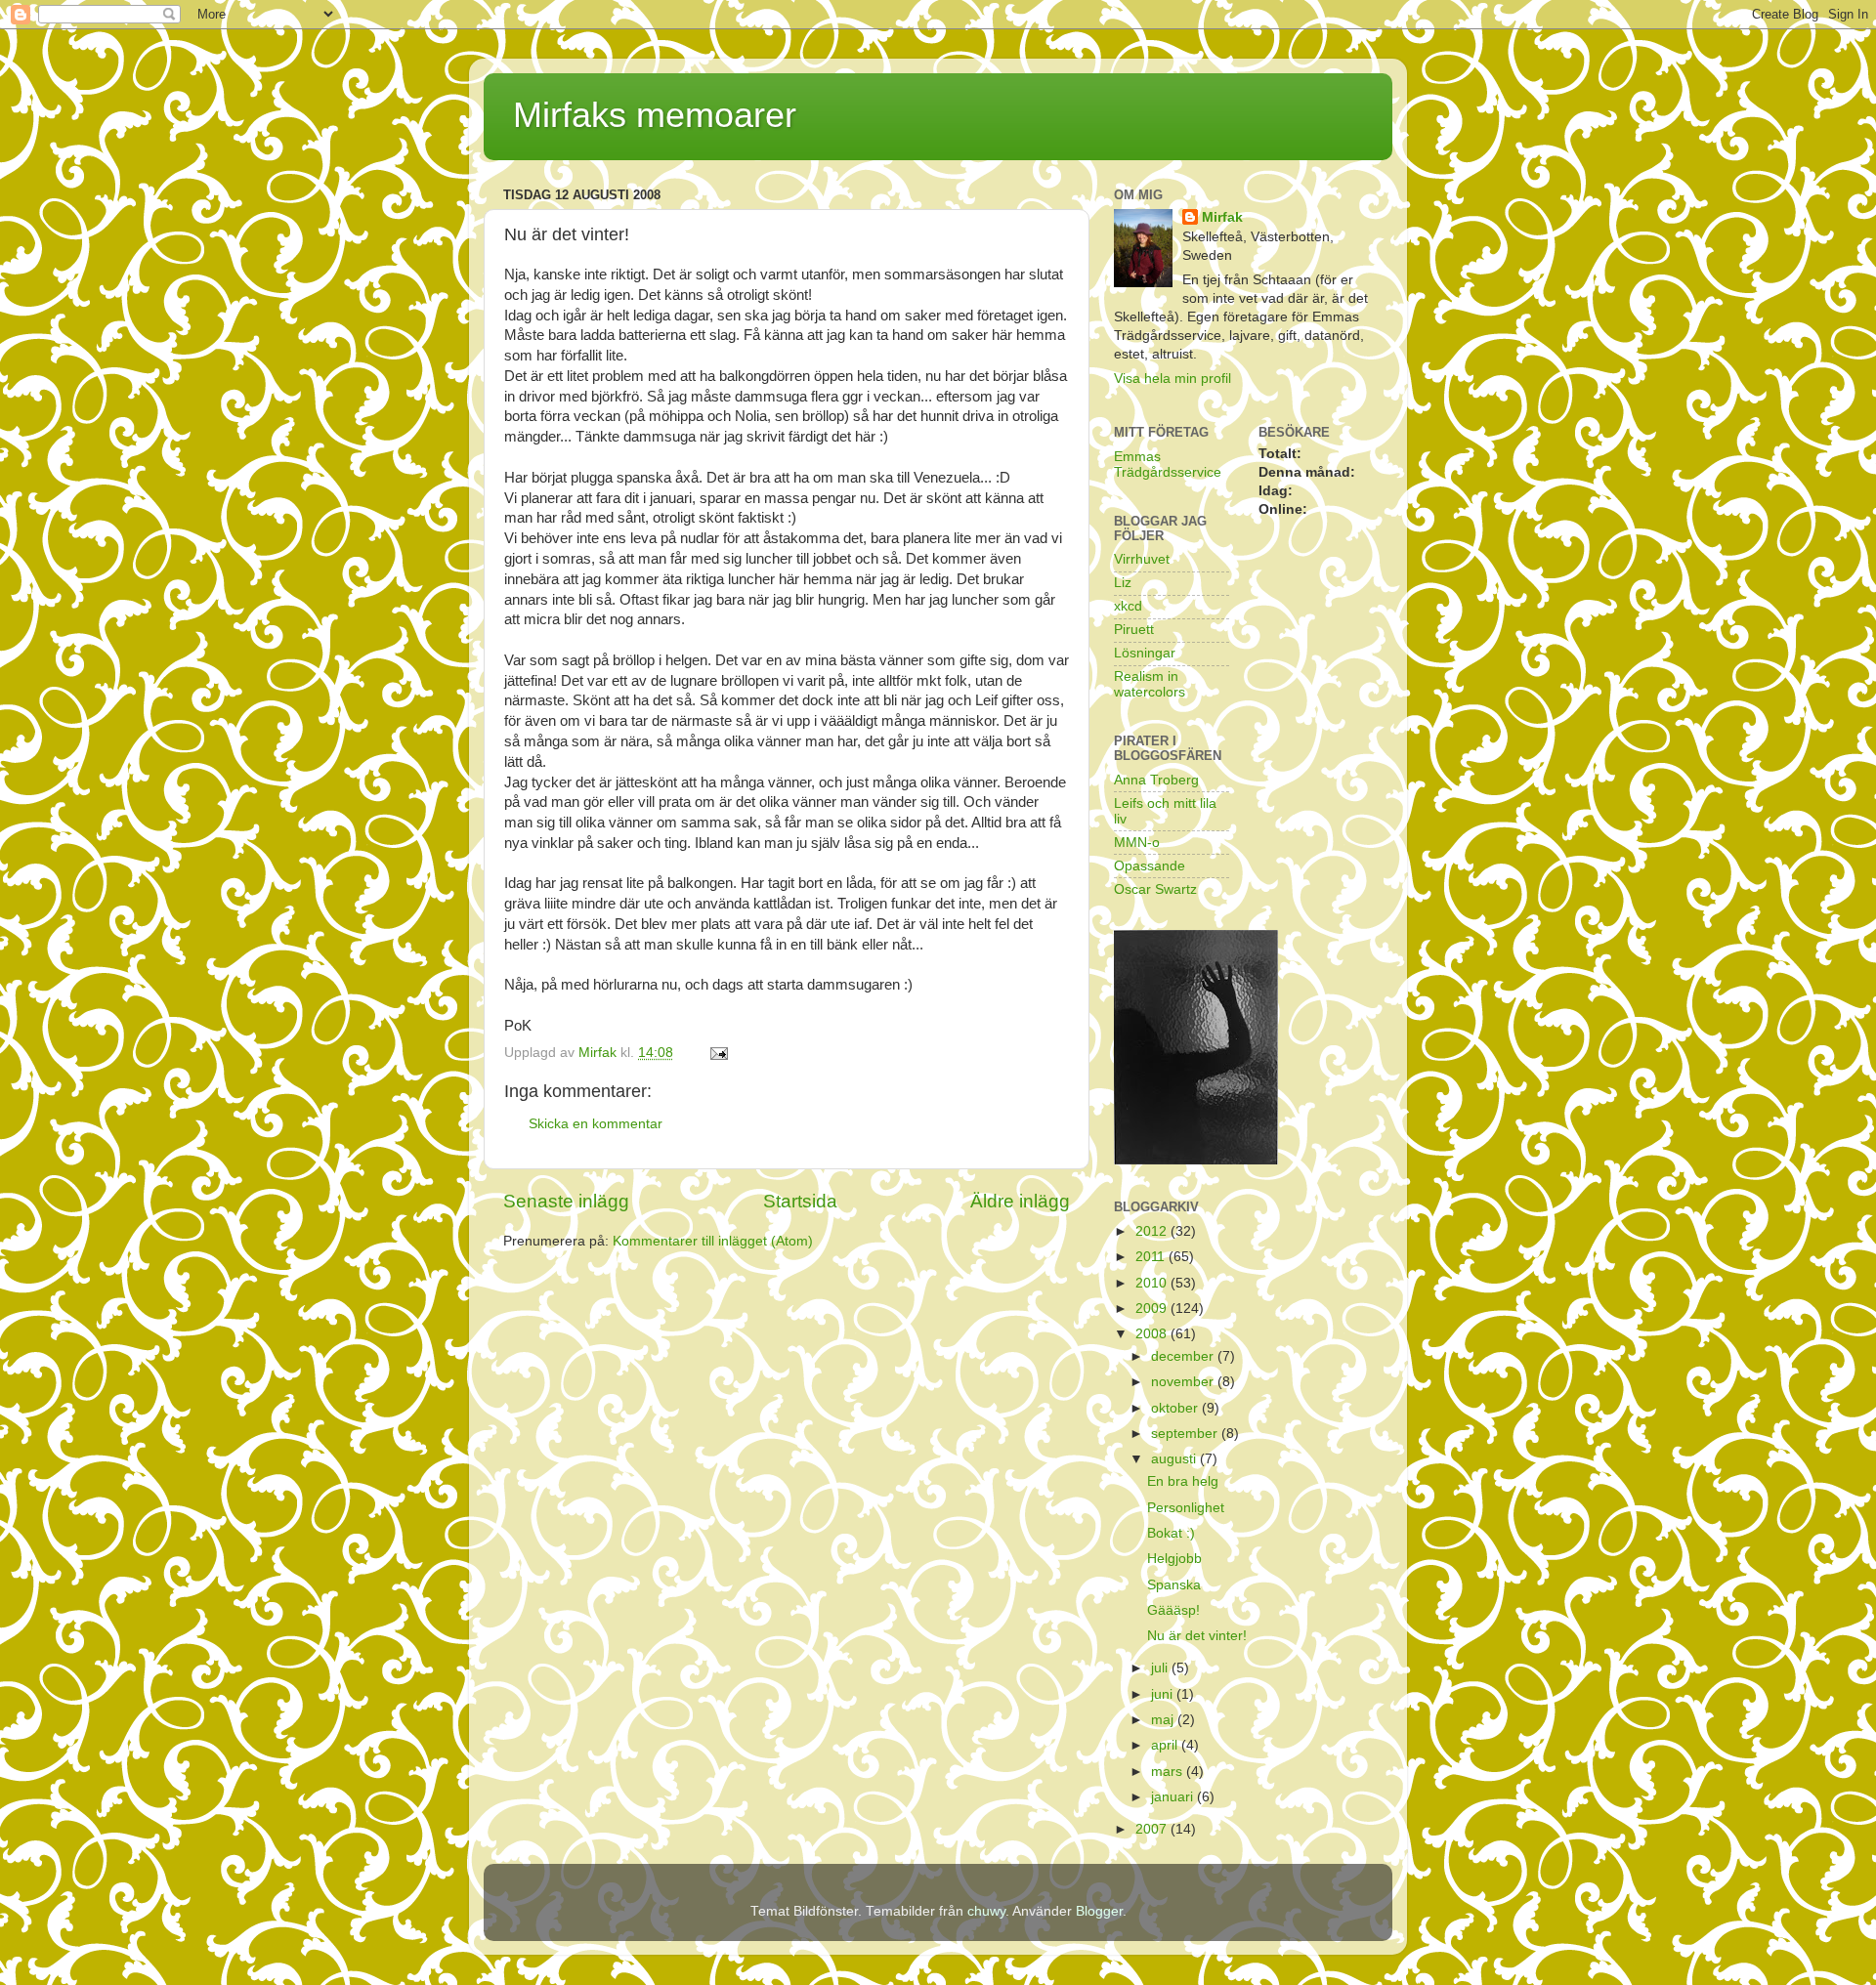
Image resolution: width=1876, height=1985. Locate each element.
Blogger (1099, 1911)
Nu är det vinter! (1197, 1636)
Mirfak (1222, 217)
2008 (1153, 1334)
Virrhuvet (1142, 559)
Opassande (1150, 866)
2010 (1153, 1283)
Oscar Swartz (1155, 889)
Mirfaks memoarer (655, 115)
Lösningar (1145, 653)
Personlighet (1186, 1508)
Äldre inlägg (1020, 1201)
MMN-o (1137, 843)
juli (1161, 1668)
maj (1164, 1720)
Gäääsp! (1173, 1610)
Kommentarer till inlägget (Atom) (713, 1241)
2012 (1153, 1231)
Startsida (800, 1201)
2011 (1152, 1257)
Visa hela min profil (1172, 379)
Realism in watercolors (1150, 684)
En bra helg (1183, 1481)
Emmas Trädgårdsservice (1168, 465)
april (1166, 1745)
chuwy (986, 1911)
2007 (1153, 1829)
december (1184, 1356)
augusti (1175, 1459)
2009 (1153, 1309)
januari (1174, 1797)
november (1184, 1382)
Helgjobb (1174, 1559)
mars (1169, 1772)
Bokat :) (1171, 1533)
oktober (1176, 1408)
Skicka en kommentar (596, 1124)
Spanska (1174, 1585)
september (1186, 1434)
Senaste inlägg (566, 1201)
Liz (1123, 583)
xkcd (1128, 606)
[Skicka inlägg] (718, 1053)
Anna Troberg (1156, 780)
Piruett (1134, 630)
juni (1164, 1694)
